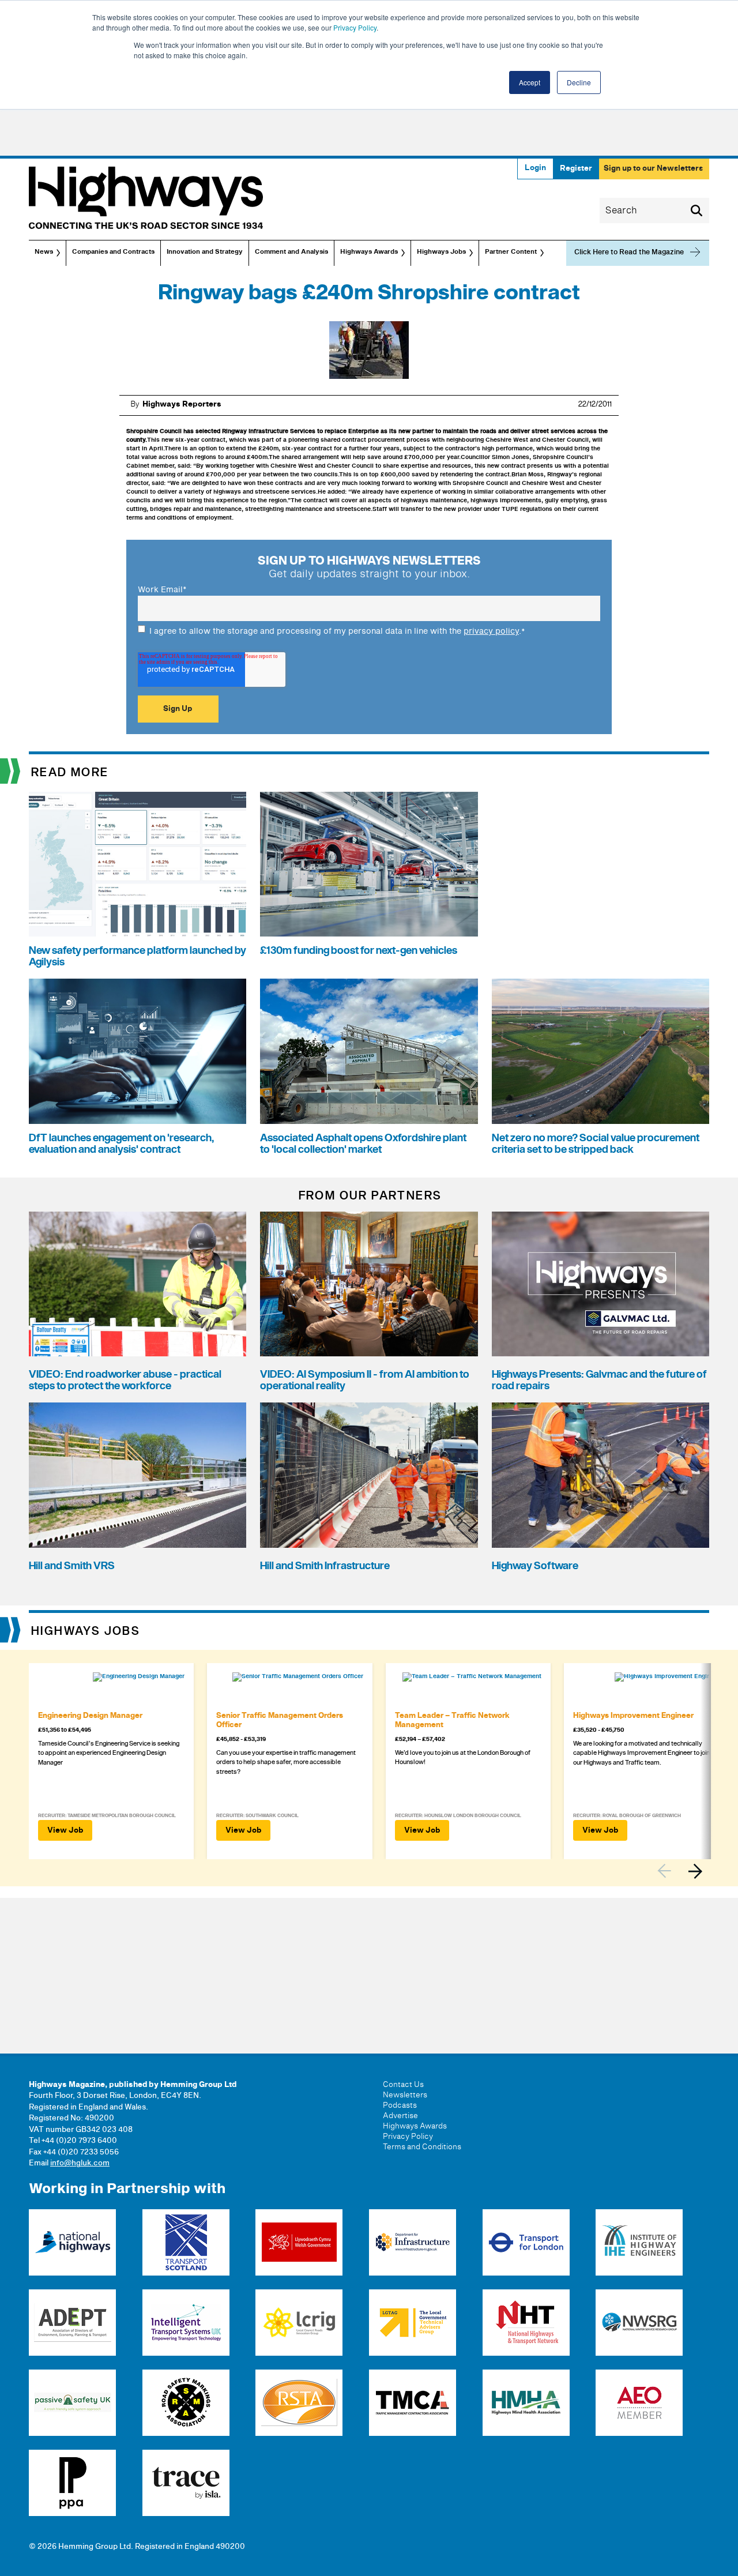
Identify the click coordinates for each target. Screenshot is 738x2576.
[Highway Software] (600, 1475)
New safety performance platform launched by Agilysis (138, 956)
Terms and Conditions (422, 2147)
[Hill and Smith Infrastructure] (369, 1475)
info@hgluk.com (80, 2163)
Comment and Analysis (291, 252)
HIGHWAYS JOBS (86, 1631)
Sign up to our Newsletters (653, 168)
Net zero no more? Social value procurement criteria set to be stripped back (596, 1144)
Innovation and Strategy (205, 252)
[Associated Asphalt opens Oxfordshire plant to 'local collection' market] (369, 1051)
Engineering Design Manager (90, 1716)
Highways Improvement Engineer (633, 1716)
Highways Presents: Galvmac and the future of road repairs (599, 1380)
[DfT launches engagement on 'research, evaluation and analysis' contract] (138, 1051)
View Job (65, 1830)
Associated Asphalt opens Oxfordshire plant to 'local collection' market (363, 1144)
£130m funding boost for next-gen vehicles (359, 951)
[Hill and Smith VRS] (138, 1475)
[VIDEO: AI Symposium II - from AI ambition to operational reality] (369, 1284)
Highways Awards (369, 252)
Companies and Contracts (113, 252)
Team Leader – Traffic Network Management (452, 1720)
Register (576, 168)
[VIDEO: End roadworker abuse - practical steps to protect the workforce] (138, 1284)
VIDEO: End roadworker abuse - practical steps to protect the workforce (125, 1380)
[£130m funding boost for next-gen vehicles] (369, 864)
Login (535, 168)
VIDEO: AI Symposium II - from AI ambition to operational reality (365, 1380)
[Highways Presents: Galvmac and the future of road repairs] (600, 1284)
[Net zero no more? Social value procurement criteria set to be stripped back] (600, 1051)
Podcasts (400, 2105)
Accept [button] (530, 82)
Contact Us (403, 2085)
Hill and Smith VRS (72, 1566)
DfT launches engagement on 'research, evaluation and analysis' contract (121, 1144)
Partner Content (511, 252)
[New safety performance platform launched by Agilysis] (138, 864)
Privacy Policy (355, 27)
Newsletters (405, 2095)
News (44, 252)
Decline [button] (579, 82)
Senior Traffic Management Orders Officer (280, 1720)
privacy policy (491, 631)
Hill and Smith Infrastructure (325, 1566)
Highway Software (535, 1566)
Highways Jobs (441, 252)
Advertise (400, 2116)
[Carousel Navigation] (683, 1871)
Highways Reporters (182, 404)
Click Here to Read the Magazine (629, 252)
